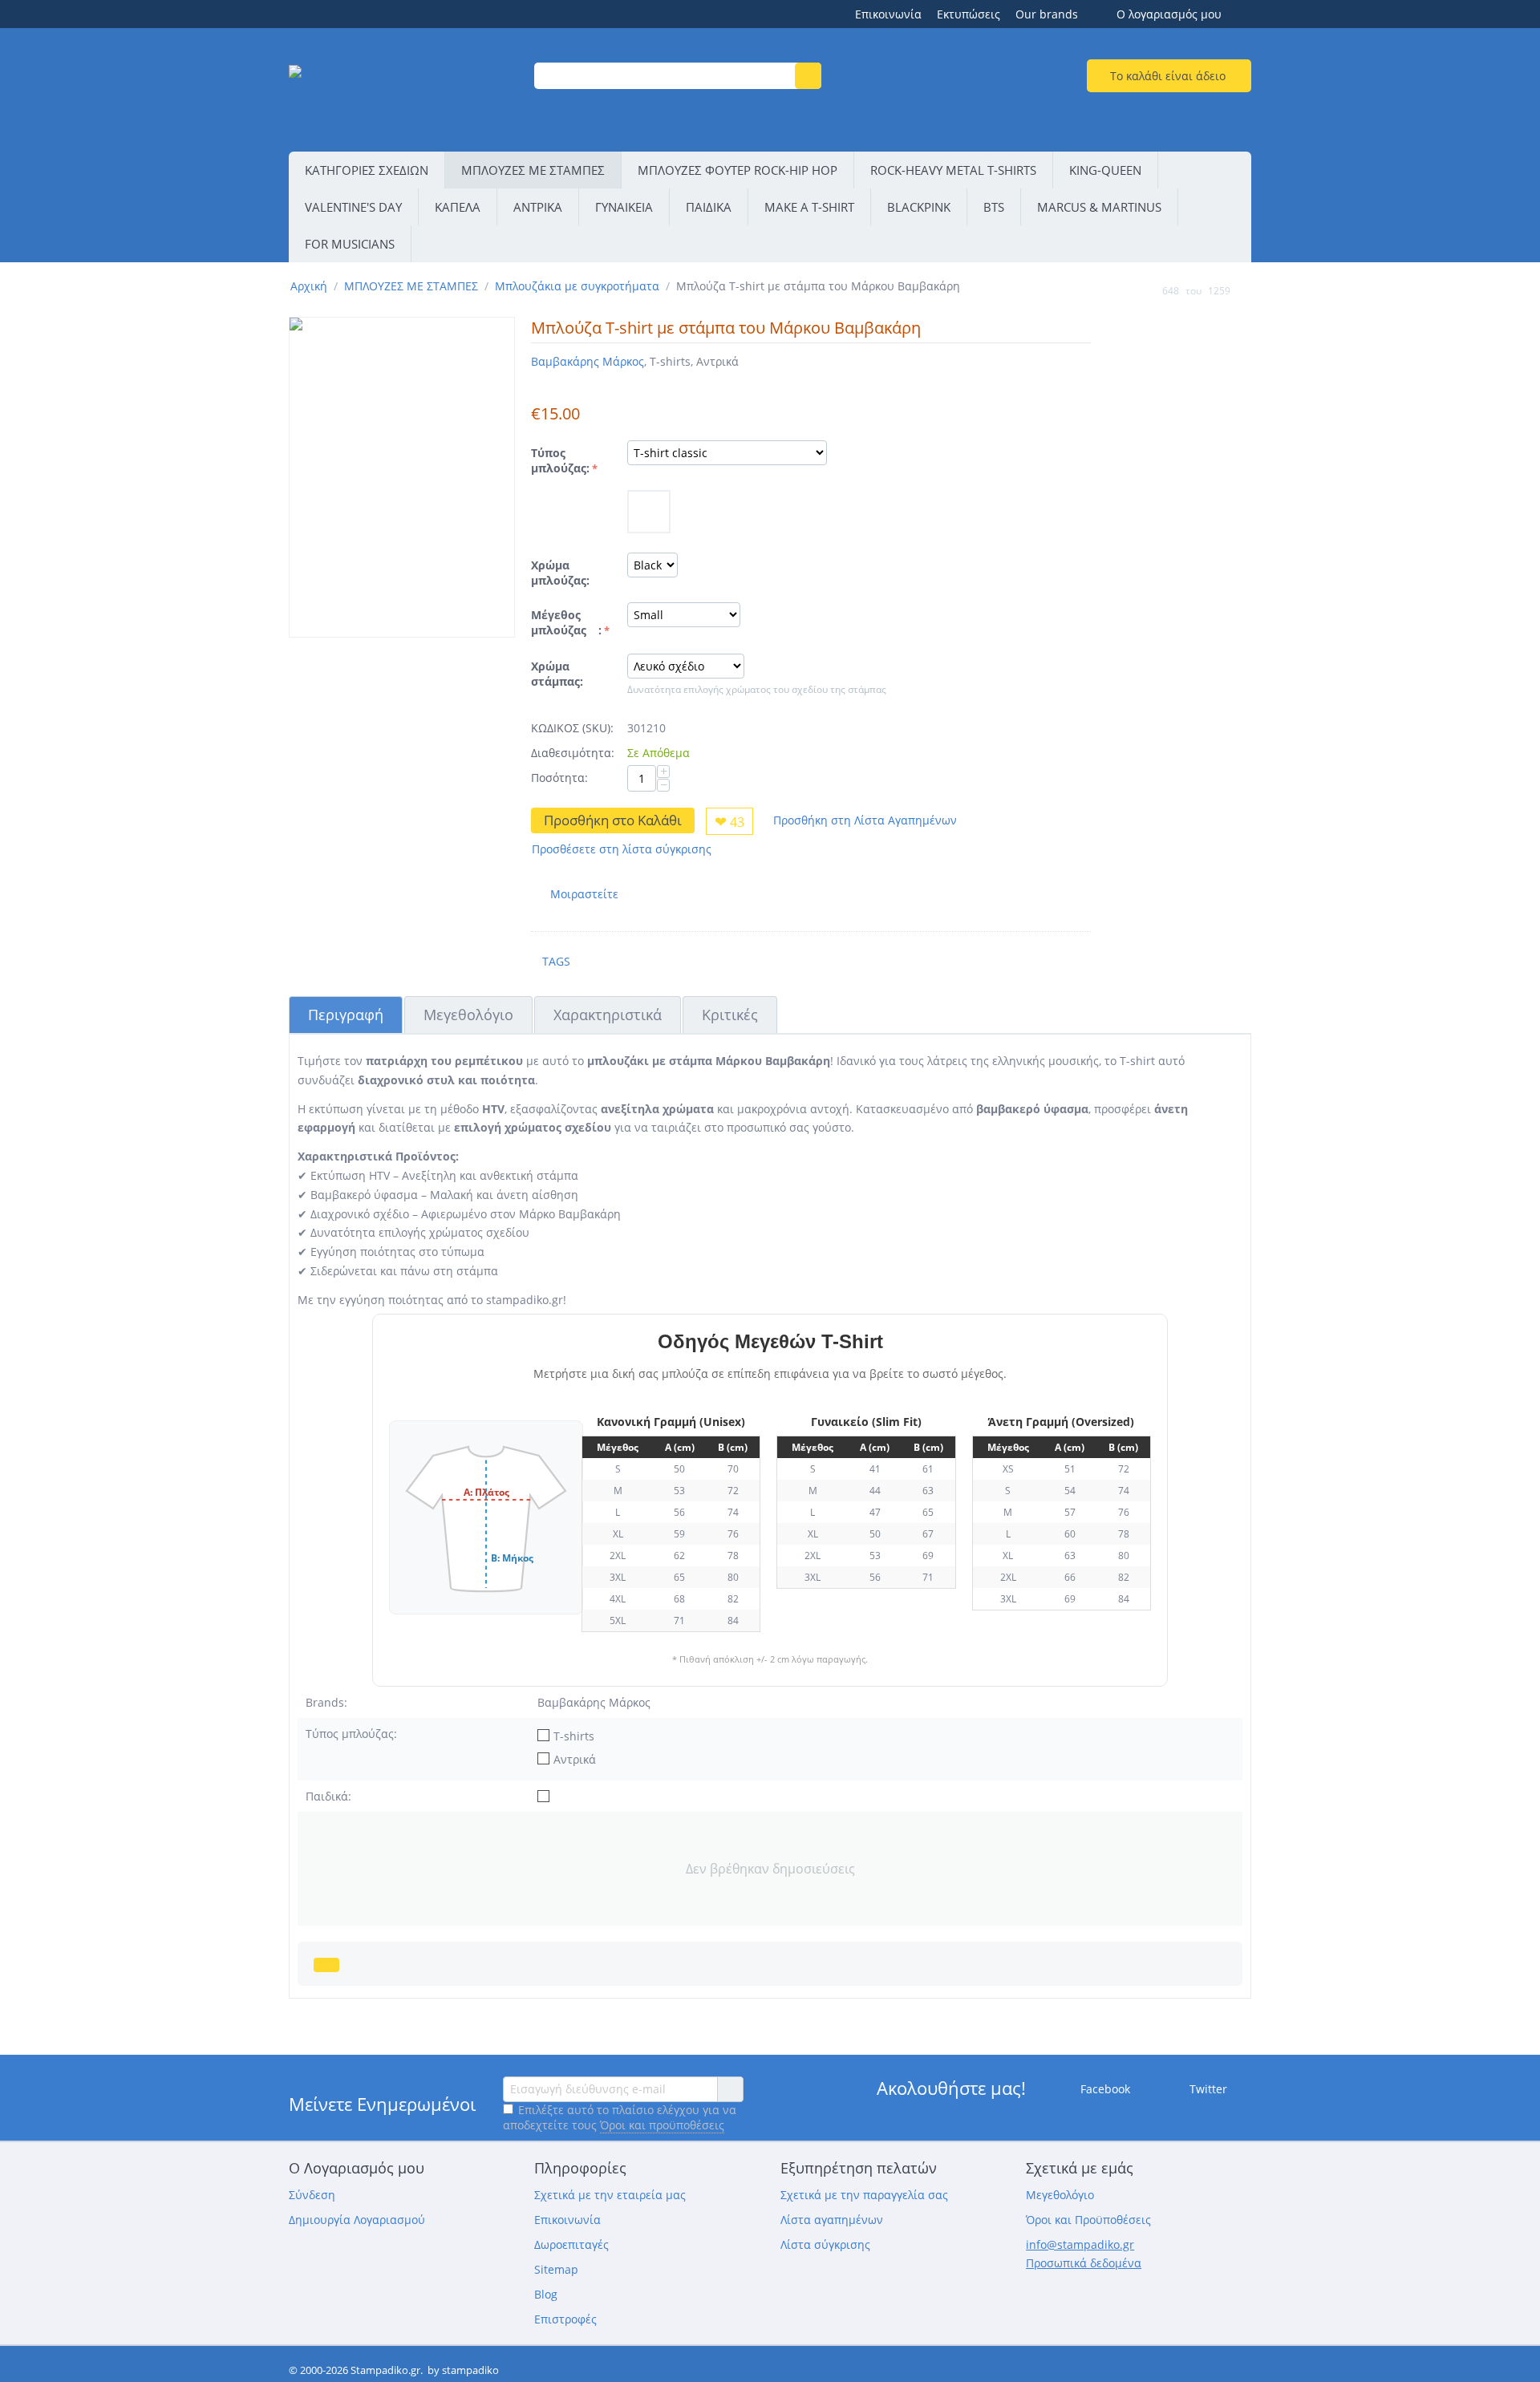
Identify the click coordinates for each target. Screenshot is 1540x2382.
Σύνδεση (312, 2195)
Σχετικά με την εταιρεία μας (610, 2195)
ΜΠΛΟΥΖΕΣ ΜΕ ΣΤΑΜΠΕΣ (533, 170)
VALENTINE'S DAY (353, 207)
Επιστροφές (565, 2319)
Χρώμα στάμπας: (557, 674)
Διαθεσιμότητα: (573, 753)
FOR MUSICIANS (350, 244)
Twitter (1207, 2088)
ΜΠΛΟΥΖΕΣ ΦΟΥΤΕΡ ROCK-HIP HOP (738, 170)
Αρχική (309, 286)
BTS (994, 207)
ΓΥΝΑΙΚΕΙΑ (624, 207)
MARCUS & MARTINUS (1099, 207)
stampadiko (470, 2370)
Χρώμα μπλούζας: (560, 573)
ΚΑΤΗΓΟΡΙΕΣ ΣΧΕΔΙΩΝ (367, 170)
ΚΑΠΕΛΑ (458, 207)
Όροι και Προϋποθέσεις (1088, 2220)
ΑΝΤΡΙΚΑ (538, 207)
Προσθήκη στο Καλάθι (613, 820)
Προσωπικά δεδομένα (1084, 2263)
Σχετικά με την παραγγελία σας (864, 2195)
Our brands (1047, 14)
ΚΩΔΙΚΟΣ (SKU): (572, 728)
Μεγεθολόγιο (1060, 2195)
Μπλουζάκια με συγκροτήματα (577, 286)
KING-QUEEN (1105, 170)
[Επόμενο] (1246, 290)
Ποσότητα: (559, 778)
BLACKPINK (919, 207)
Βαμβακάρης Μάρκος (588, 361)
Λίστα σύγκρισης (825, 2244)
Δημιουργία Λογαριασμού (357, 2220)
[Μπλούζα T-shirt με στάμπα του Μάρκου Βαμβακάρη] (402, 477)
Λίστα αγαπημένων (832, 2220)
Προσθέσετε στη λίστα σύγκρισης (622, 849)
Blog (546, 2294)
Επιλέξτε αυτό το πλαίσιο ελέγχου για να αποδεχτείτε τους (620, 2117)
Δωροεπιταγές (571, 2244)
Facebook (1104, 2088)
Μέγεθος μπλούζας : (566, 622)
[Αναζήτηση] (808, 76)
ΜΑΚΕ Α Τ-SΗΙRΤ (809, 207)
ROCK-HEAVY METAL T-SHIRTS (953, 170)
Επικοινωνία (888, 14)
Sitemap (556, 2269)
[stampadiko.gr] (401, 92)
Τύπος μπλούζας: (560, 460)
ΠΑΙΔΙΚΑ (709, 207)
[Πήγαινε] (730, 2089)
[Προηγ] (1147, 290)
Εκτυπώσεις (969, 14)
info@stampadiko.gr (1080, 2244)
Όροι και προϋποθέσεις (662, 2125)
